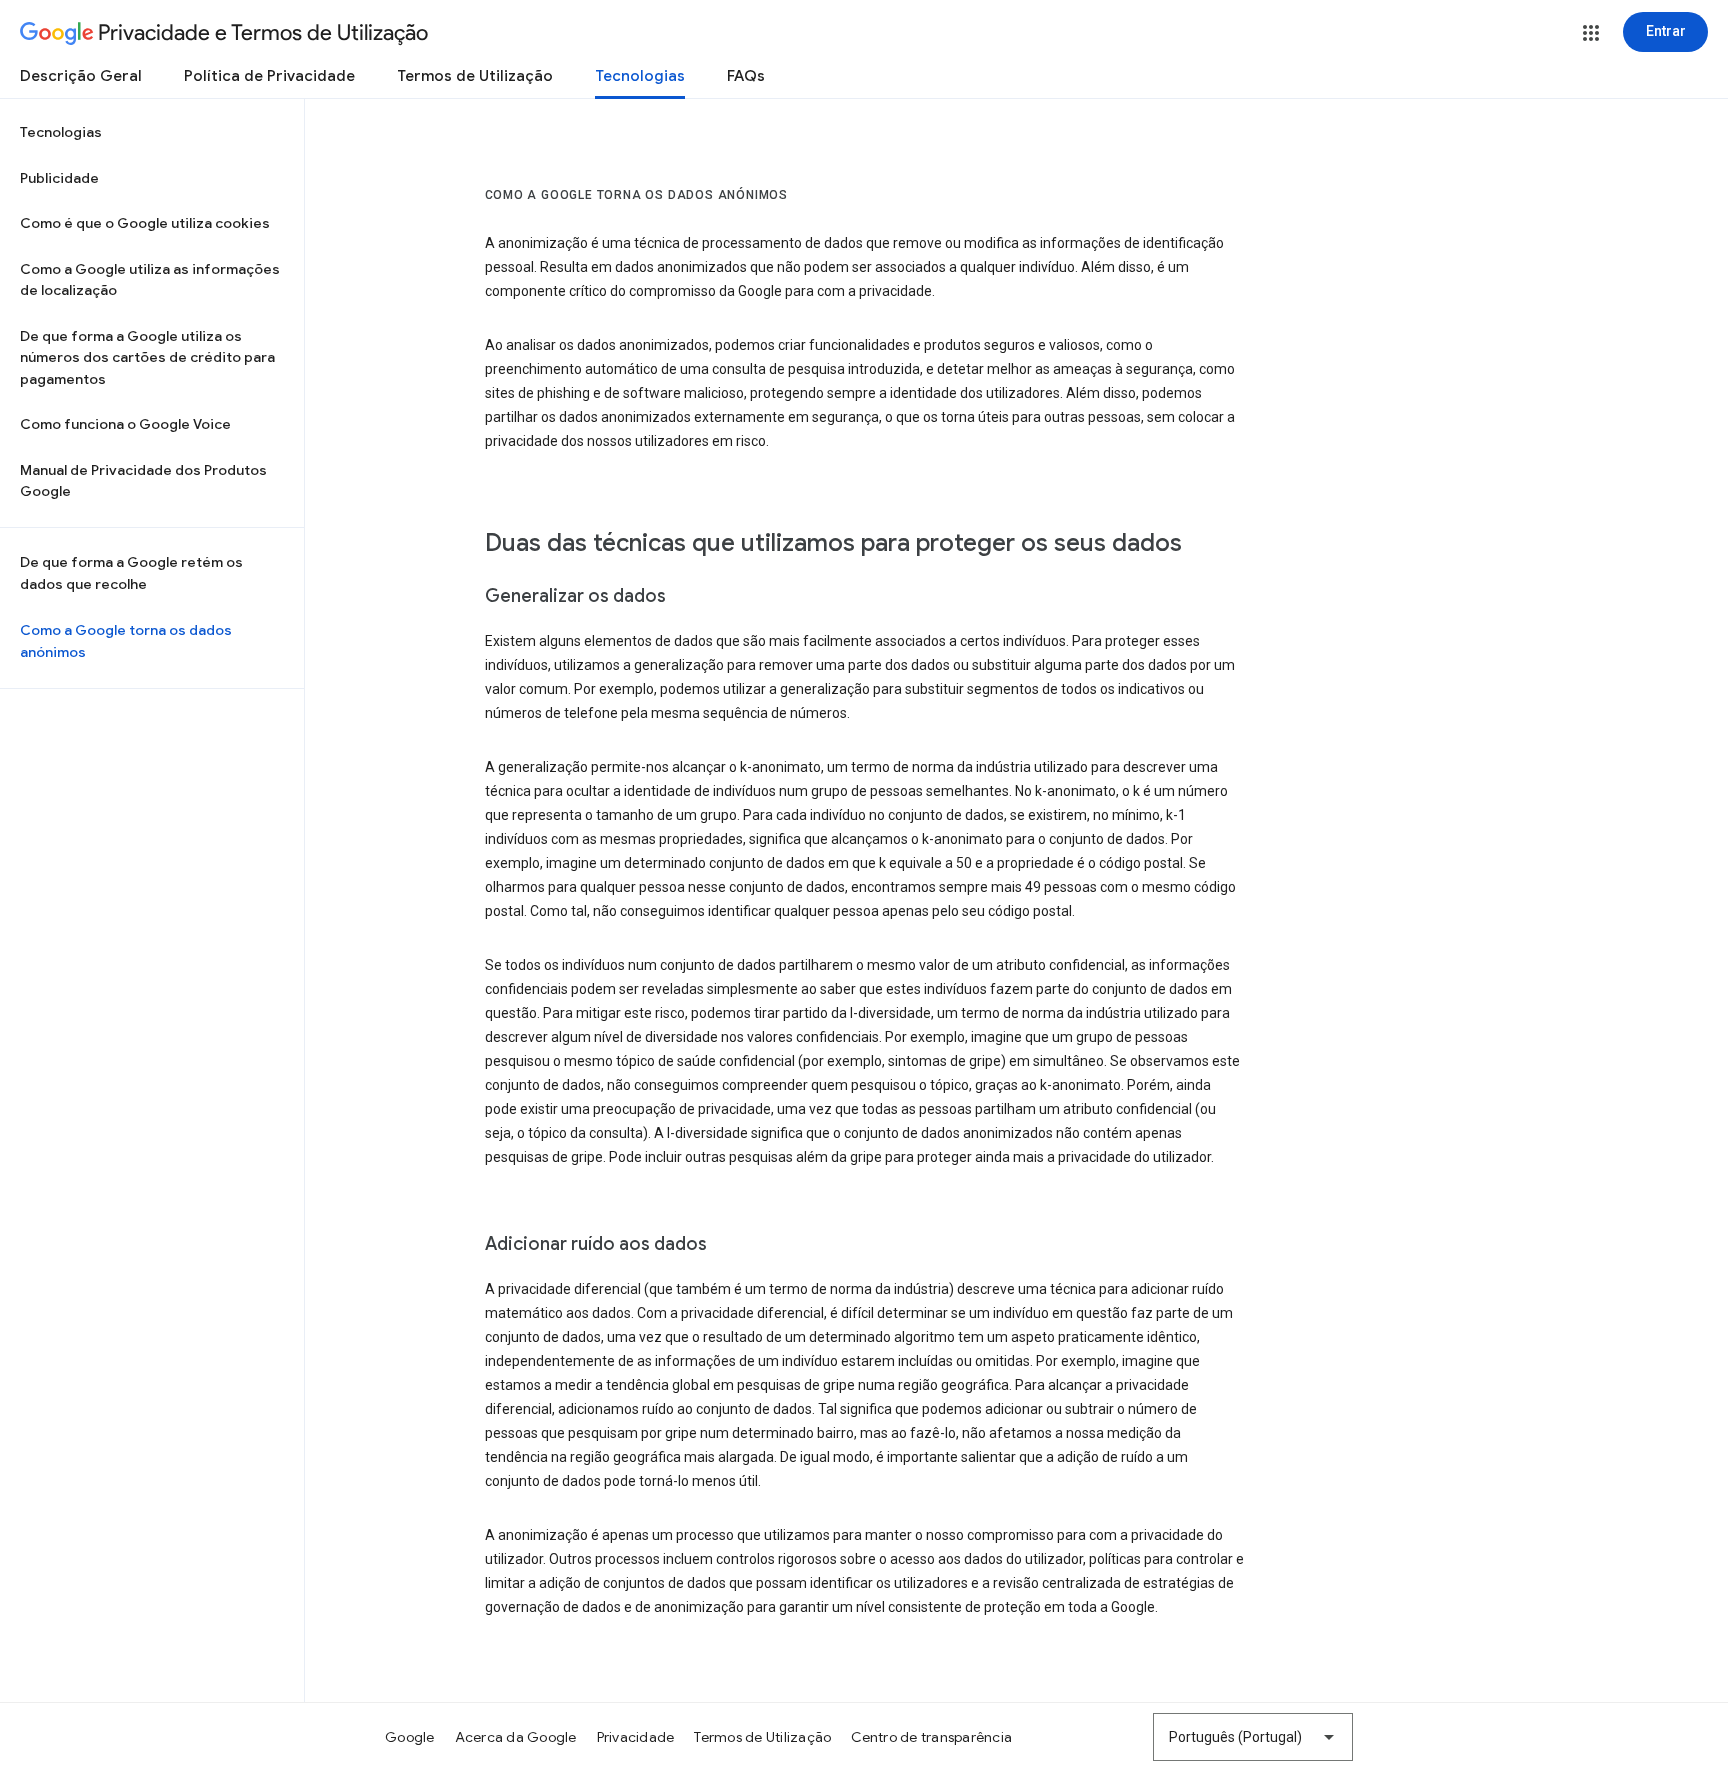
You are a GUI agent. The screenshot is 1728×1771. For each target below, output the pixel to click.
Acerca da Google (516, 1737)
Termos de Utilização (475, 76)
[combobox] (1253, 1737)
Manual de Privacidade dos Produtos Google (143, 481)
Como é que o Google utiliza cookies (145, 223)
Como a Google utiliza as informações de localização (150, 280)
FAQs (746, 76)
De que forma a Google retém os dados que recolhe (131, 573)
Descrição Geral (81, 76)
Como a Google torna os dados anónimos (126, 641)
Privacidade (636, 1737)
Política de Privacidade (269, 76)
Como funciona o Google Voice (125, 424)
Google (410, 1737)
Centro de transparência (931, 1737)
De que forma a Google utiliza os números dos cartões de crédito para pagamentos (147, 357)
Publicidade (59, 178)
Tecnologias (640, 76)
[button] (1591, 33)
